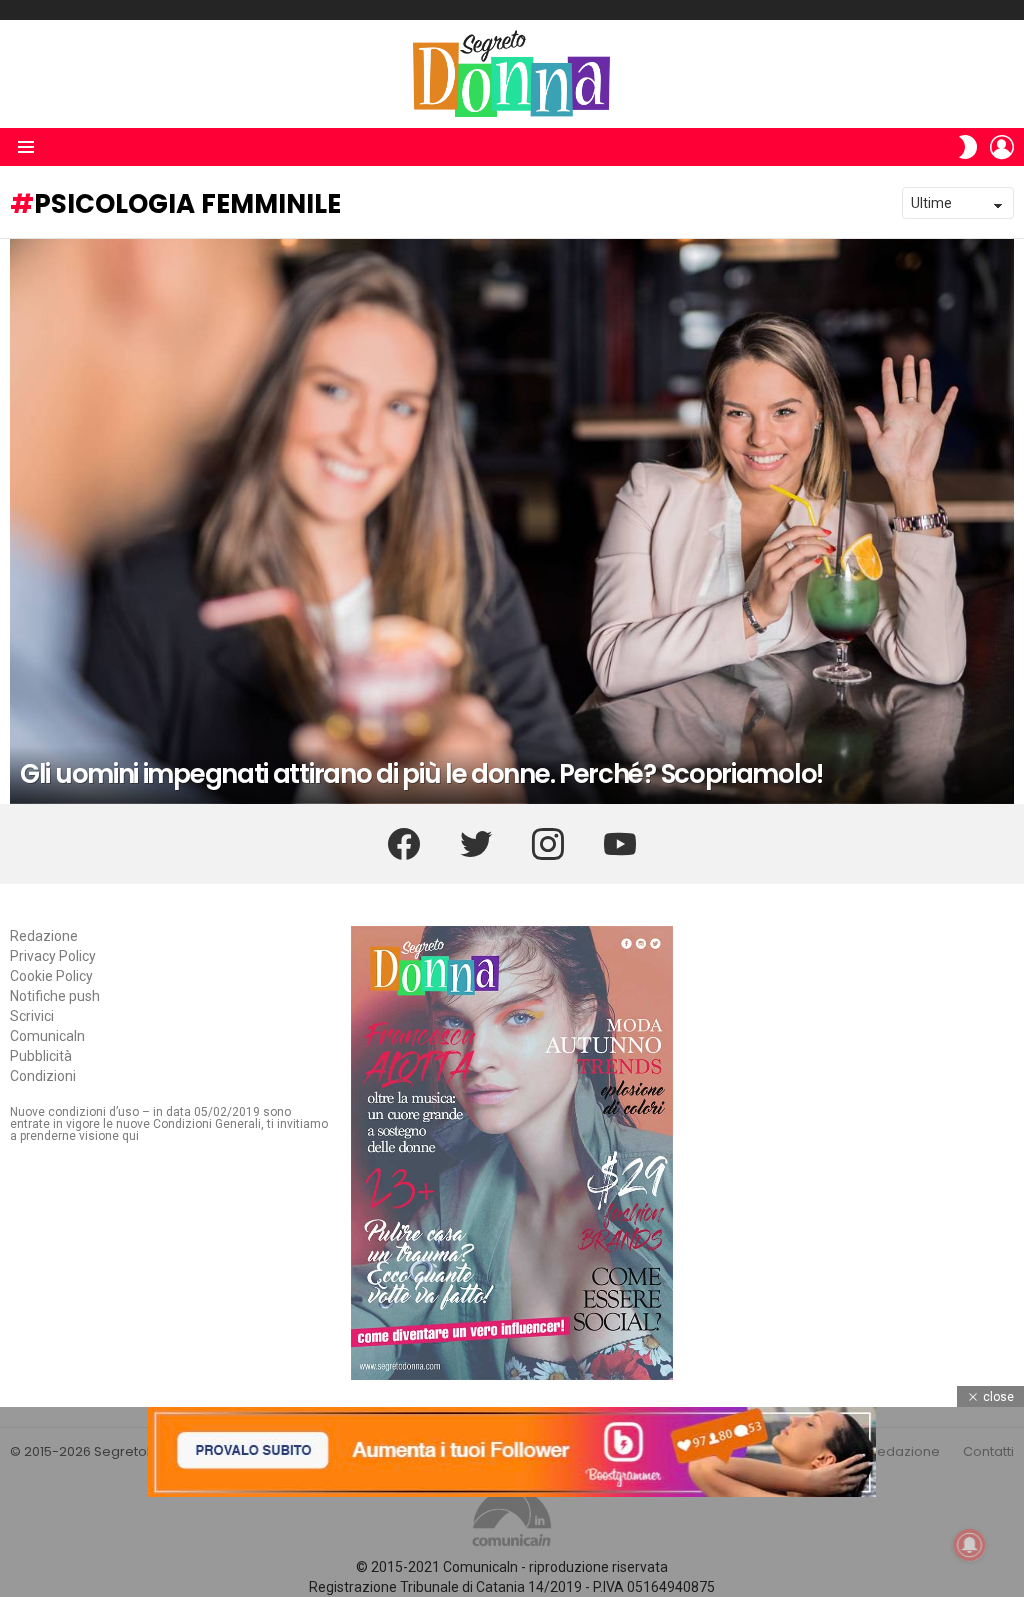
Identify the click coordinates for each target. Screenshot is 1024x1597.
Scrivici (32, 1016)
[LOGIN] (1002, 147)
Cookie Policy (51, 976)
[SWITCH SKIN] (968, 147)
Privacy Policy (53, 956)
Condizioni (43, 1076)
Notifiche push (55, 996)
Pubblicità (41, 1056)
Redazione (44, 936)
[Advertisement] (512, 1547)
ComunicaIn (47, 1036)
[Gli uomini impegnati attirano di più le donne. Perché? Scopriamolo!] (512, 521)
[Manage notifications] (970, 1545)
